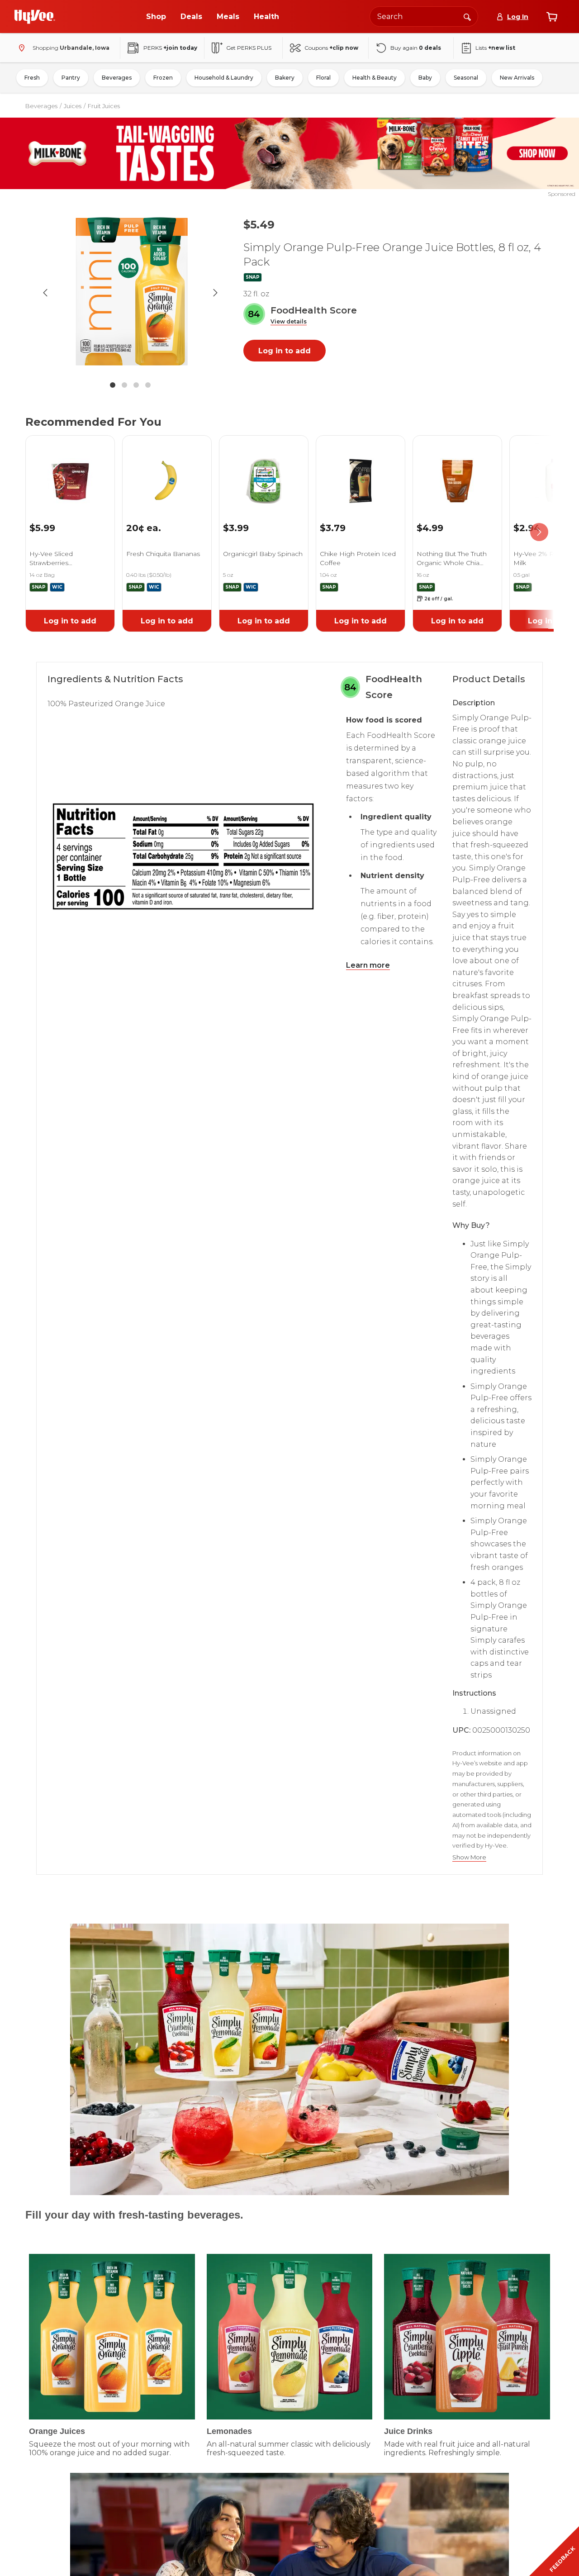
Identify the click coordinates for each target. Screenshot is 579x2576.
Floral (323, 78)
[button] (289, 322)
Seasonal (466, 78)
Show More (469, 1857)
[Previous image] (45, 293)
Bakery (285, 78)
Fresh (32, 78)
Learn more (368, 965)
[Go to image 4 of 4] (148, 385)
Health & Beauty (375, 78)
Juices (73, 106)
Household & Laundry (224, 78)
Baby (425, 78)
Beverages (117, 78)
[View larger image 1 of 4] (130, 293)
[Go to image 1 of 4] (113, 385)
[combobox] (424, 17)
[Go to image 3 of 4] (136, 385)
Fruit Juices (104, 106)
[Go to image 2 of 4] (124, 385)
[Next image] (215, 293)
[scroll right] (539, 532)
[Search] (467, 16)
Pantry (71, 78)
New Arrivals (517, 78)
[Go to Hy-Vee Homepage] (35, 17)
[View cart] (552, 17)
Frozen (163, 78)
